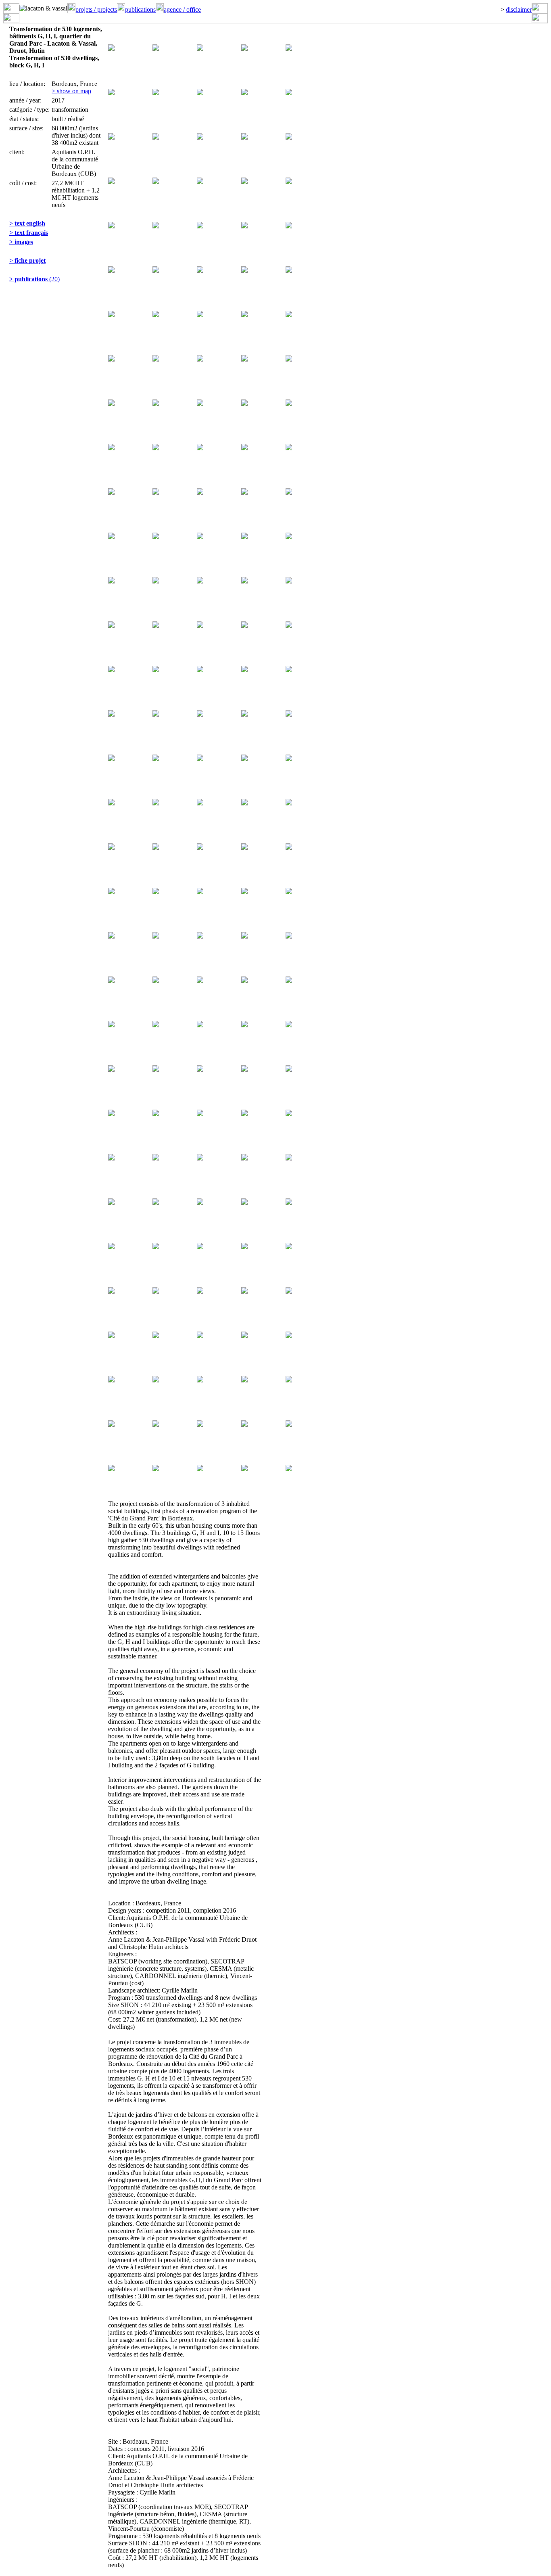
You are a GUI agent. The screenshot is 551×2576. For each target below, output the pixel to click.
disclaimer (519, 9)
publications (140, 9)
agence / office (182, 9)
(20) (34, 279)
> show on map (71, 91)
